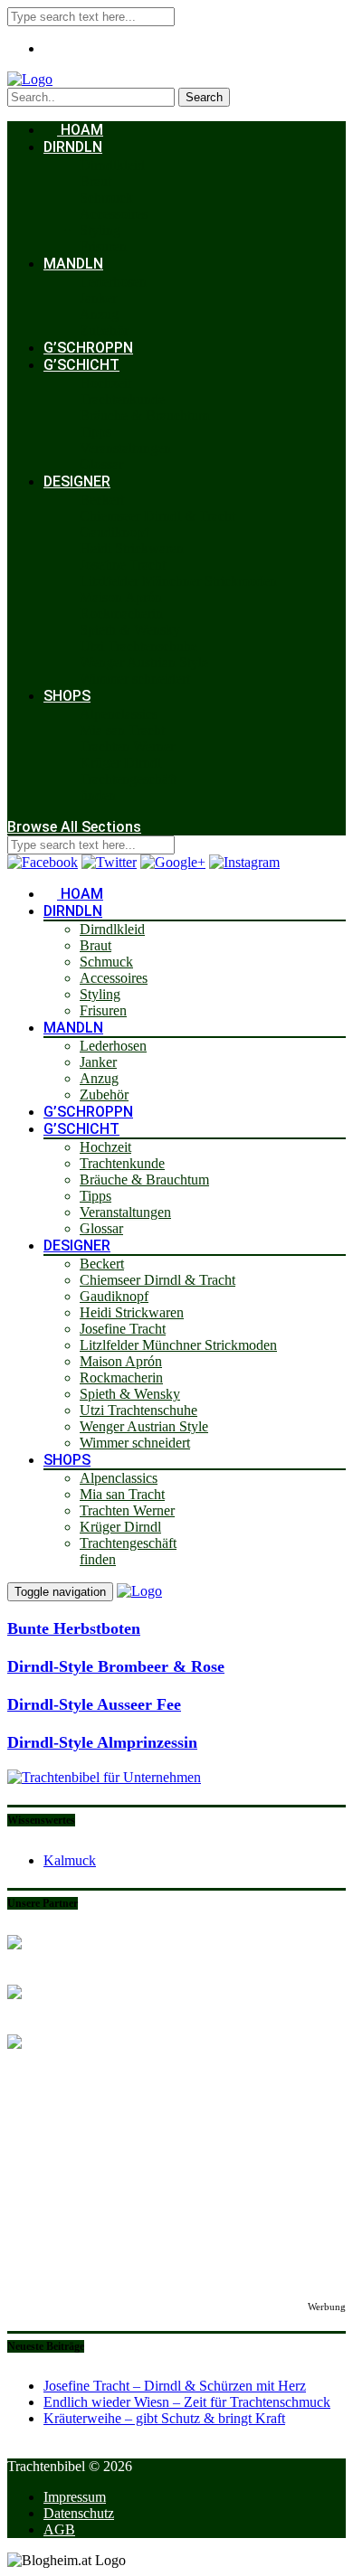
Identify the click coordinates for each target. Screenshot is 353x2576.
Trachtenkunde (122, 399)
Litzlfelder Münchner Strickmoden (178, 581)
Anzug (99, 314)
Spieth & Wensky (130, 630)
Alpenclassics (119, 714)
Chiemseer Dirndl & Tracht (157, 516)
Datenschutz (79, 2513)
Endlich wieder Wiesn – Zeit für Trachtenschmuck (187, 2402)
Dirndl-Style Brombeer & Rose (116, 1666)
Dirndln (73, 147)
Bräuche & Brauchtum (144, 415)
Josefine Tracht (123, 565)
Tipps (95, 432)
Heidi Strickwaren (132, 548)
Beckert (102, 500)
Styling (100, 230)
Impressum (75, 2497)
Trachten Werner (127, 746)
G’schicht (81, 365)
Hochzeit (105, 383)
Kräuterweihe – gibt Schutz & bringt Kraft (164, 2418)
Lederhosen (113, 282)
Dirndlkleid (112, 165)
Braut (95, 181)
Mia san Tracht (122, 730)
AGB (59, 2529)
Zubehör (104, 330)
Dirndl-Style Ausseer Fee (94, 1704)
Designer (77, 481)
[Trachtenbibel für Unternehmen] (104, 1777)
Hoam (80, 130)
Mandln (73, 264)
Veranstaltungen (125, 448)
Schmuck (106, 198)
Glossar (101, 464)
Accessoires (114, 214)
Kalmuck (70, 1860)
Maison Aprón (121, 597)
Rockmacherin (121, 613)
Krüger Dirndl (120, 763)
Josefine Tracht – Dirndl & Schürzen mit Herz (175, 2386)
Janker (98, 298)
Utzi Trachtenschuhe (138, 646)
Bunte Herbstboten (74, 1628)
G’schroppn (88, 348)
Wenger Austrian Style (144, 662)
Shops (67, 696)
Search (204, 97)
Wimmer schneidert (135, 679)
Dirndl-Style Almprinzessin (102, 1742)
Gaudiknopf (114, 532)
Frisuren (103, 246)
